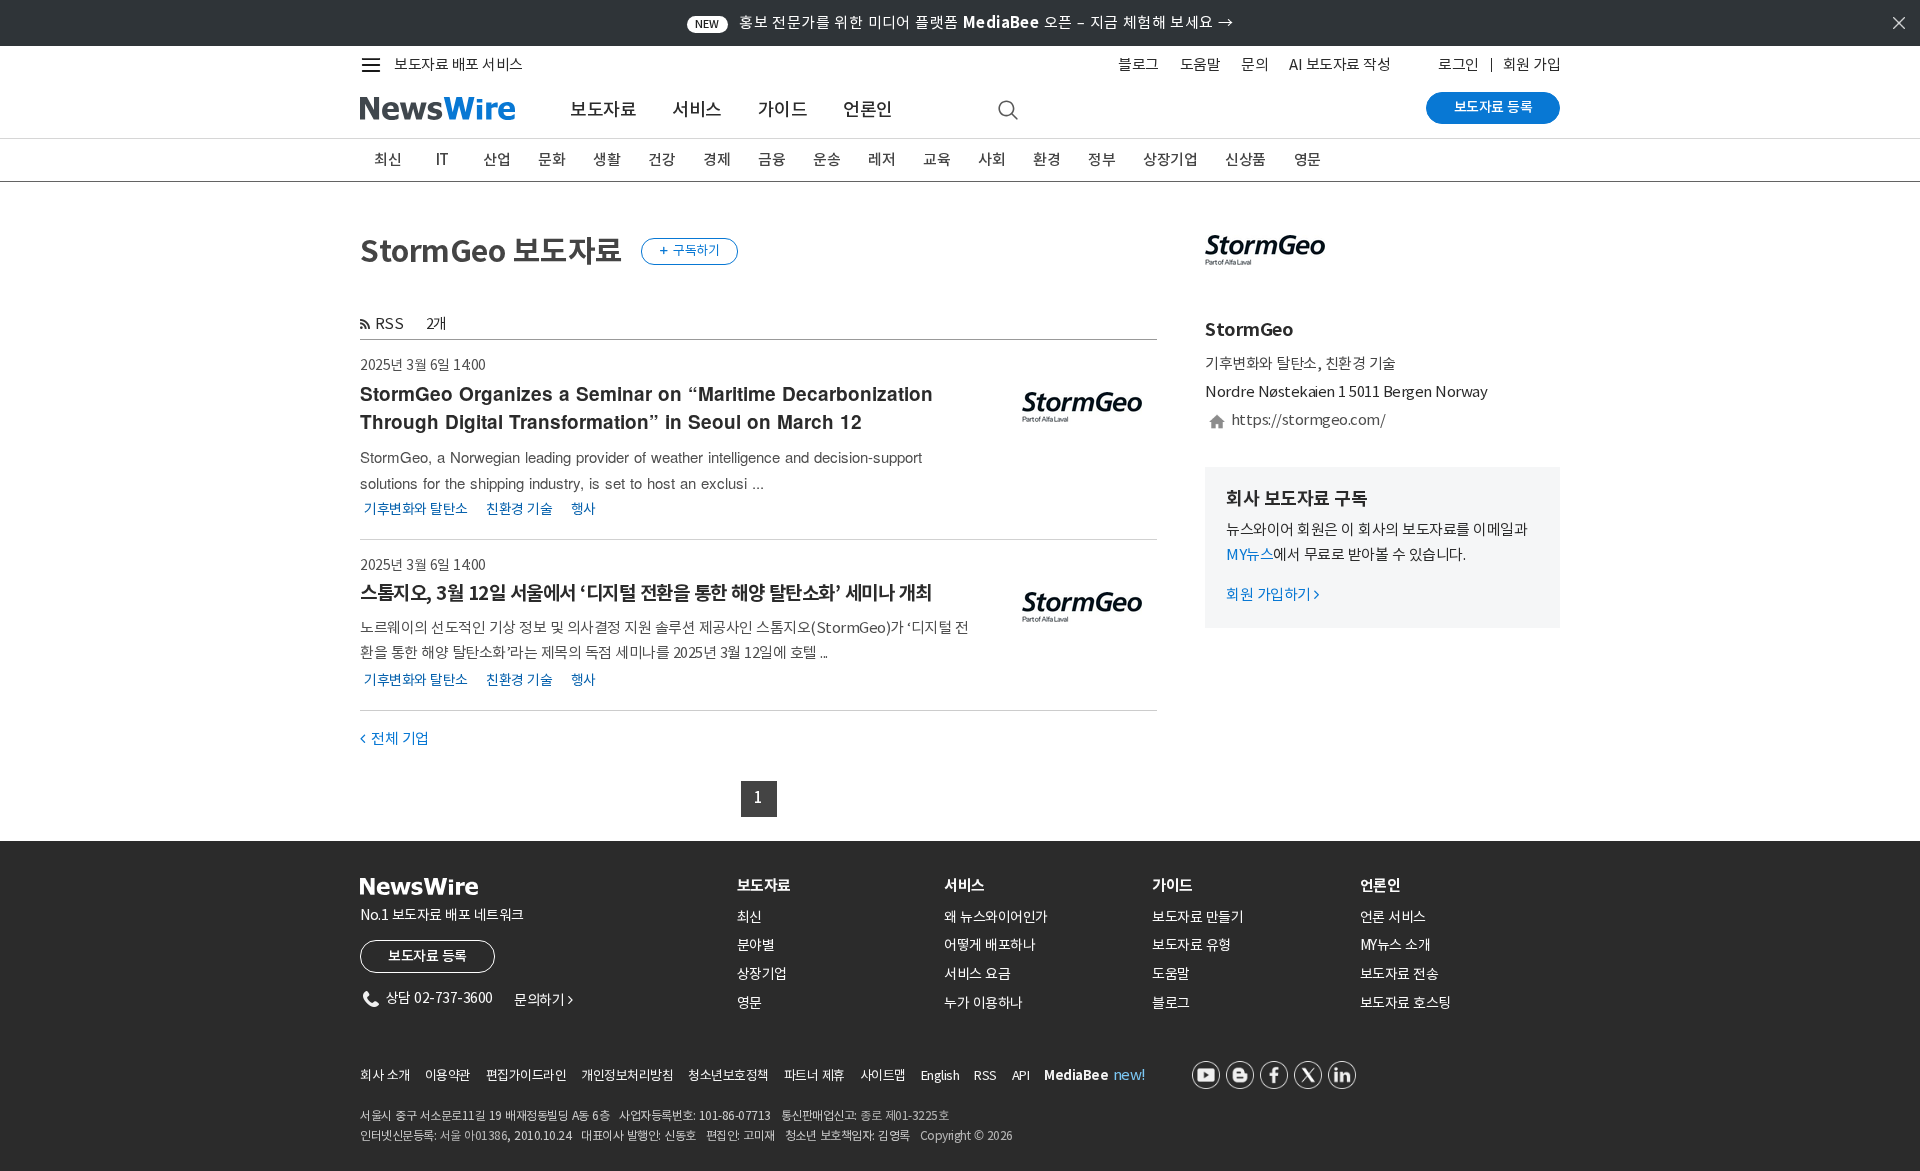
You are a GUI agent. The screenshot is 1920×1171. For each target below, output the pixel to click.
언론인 (868, 109)
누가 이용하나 (983, 1003)
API (1021, 1075)
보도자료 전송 (1399, 974)
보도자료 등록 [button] (427, 956)
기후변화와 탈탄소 (416, 508)
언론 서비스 (1393, 917)
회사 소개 (385, 1075)
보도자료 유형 (1191, 945)
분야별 (756, 945)
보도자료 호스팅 (1405, 1003)
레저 (881, 159)
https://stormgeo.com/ (1308, 419)
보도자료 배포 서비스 (458, 64)
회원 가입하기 (1272, 594)
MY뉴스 (1249, 554)
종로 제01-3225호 (904, 1115)
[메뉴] (375, 65)
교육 (936, 159)
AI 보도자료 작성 (1339, 64)
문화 (551, 159)
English (940, 1075)
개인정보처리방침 (627, 1075)
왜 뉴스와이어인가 (996, 917)
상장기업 (1170, 159)
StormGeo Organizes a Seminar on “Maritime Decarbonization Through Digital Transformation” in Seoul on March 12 (646, 408)
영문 (1307, 159)
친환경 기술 (519, 508)
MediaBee (1076, 1075)
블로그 (1138, 64)
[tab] (833, 885)
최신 (387, 159)
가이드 (783, 109)
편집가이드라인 (526, 1075)
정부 (1101, 159)
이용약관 (448, 1075)
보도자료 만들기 (1197, 917)
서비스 (697, 109)
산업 (496, 159)
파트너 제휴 (814, 1075)
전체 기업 (394, 738)
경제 (716, 159)
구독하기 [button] (690, 250)
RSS (389, 323)
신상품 (1245, 159)
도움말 (1200, 64)
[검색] (1008, 111)
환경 (1046, 159)
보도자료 (603, 109)
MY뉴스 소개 (1395, 945)
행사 (583, 508)
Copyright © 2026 (966, 1135)
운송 (826, 159)
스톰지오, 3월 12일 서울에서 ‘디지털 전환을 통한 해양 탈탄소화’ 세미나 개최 (646, 593)
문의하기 (543, 1000)
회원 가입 (1532, 64)
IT (442, 159)
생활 (606, 159)
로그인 (1458, 64)
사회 (991, 159)
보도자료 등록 (1493, 107)
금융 (771, 159)
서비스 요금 (977, 974)
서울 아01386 (474, 1135)
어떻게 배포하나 (989, 945)
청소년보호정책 (728, 1075)
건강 (661, 159)
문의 (1254, 64)
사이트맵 (883, 1075)
